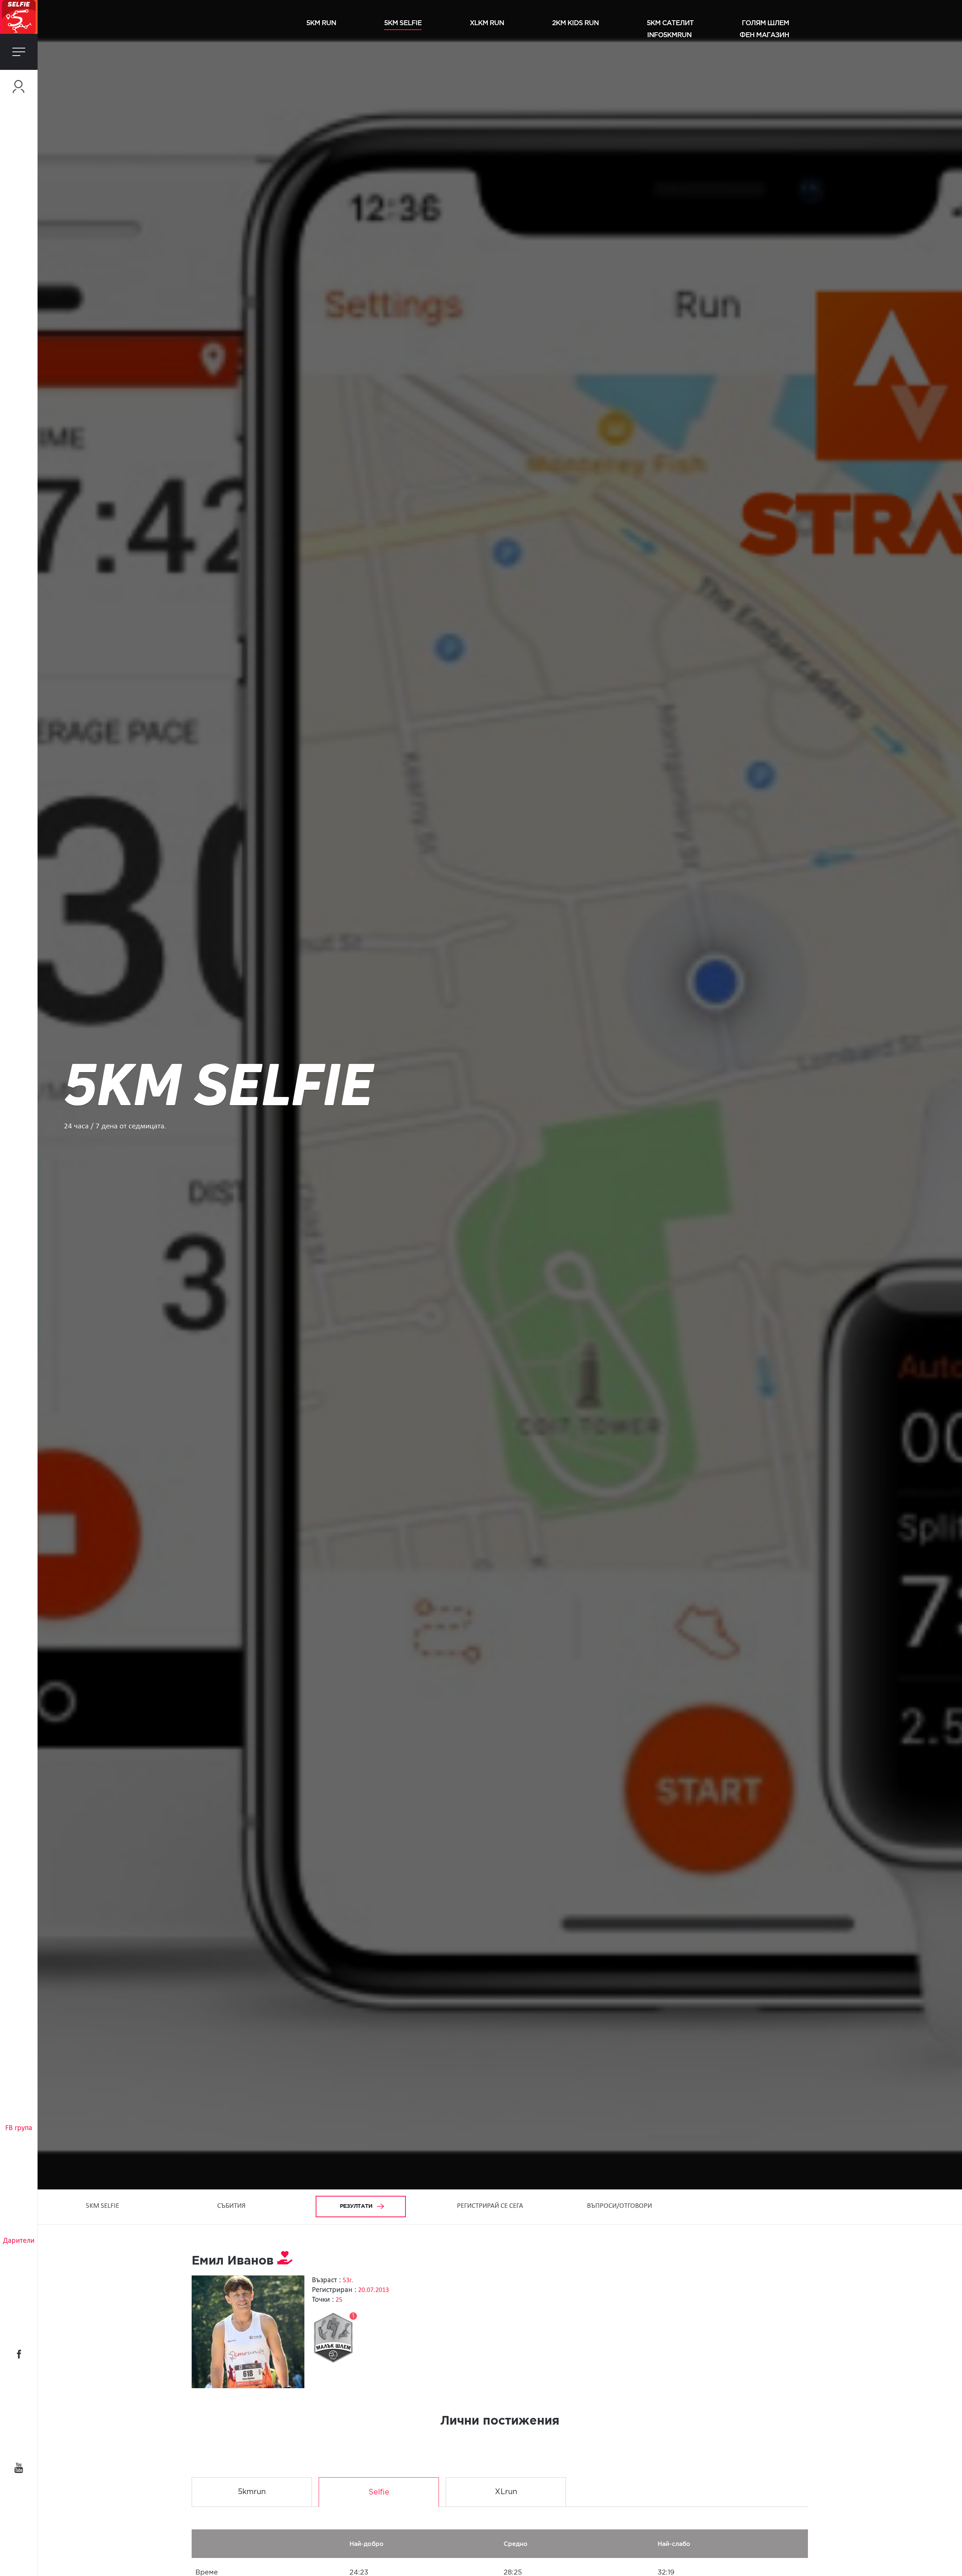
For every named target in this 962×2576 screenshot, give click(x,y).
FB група (19, 2128)
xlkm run (487, 23)
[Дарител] (285, 2261)
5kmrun (252, 2492)
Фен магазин (764, 35)
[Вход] (19, 87)
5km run (321, 23)
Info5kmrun (669, 35)
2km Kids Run (575, 23)
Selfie (379, 2492)
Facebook (19, 2354)
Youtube (19, 2468)
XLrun (506, 2492)
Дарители (19, 2241)
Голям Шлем (765, 23)
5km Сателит (670, 23)
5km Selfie (403, 23)
